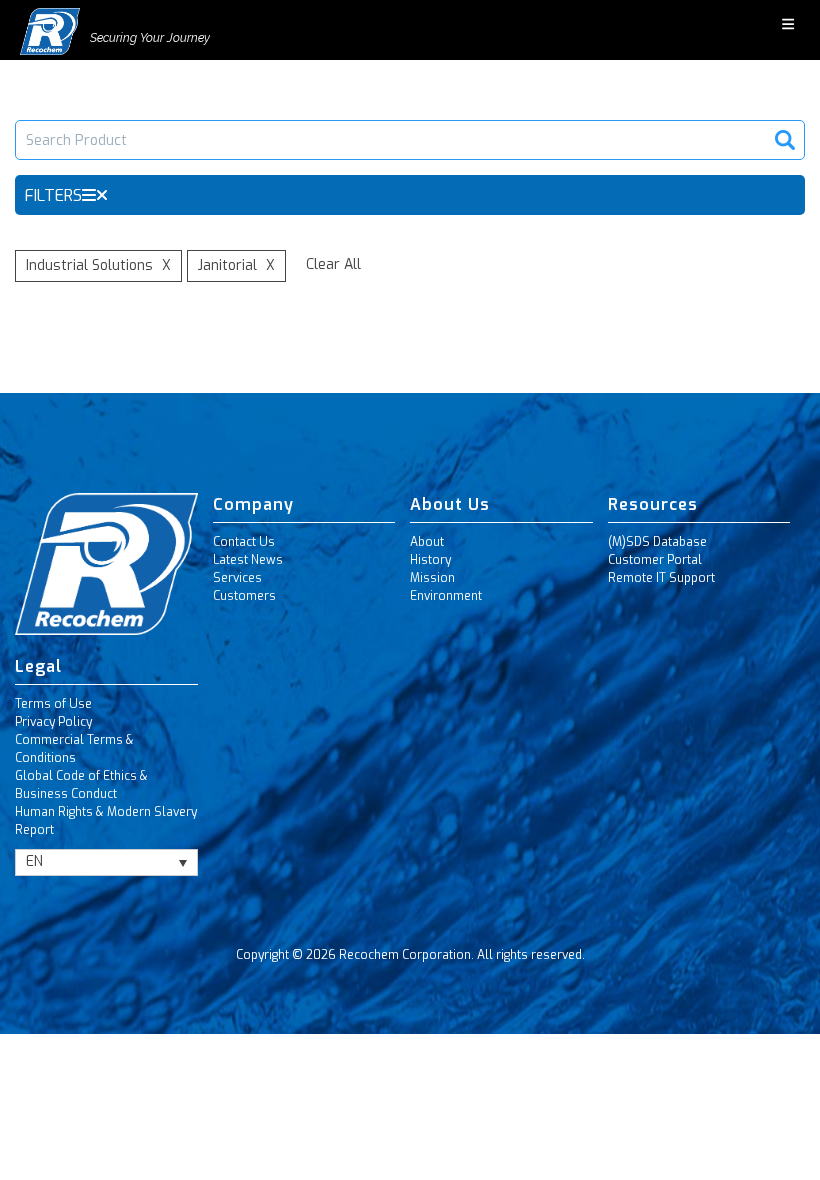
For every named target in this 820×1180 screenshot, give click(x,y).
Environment (446, 596)
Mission (432, 578)
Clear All (333, 264)
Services (237, 578)
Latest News (248, 560)
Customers (244, 596)
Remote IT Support (661, 578)
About (427, 542)
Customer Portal (655, 560)
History (430, 560)
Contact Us (244, 542)
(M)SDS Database (657, 542)
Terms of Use (53, 704)
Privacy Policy (53, 722)
